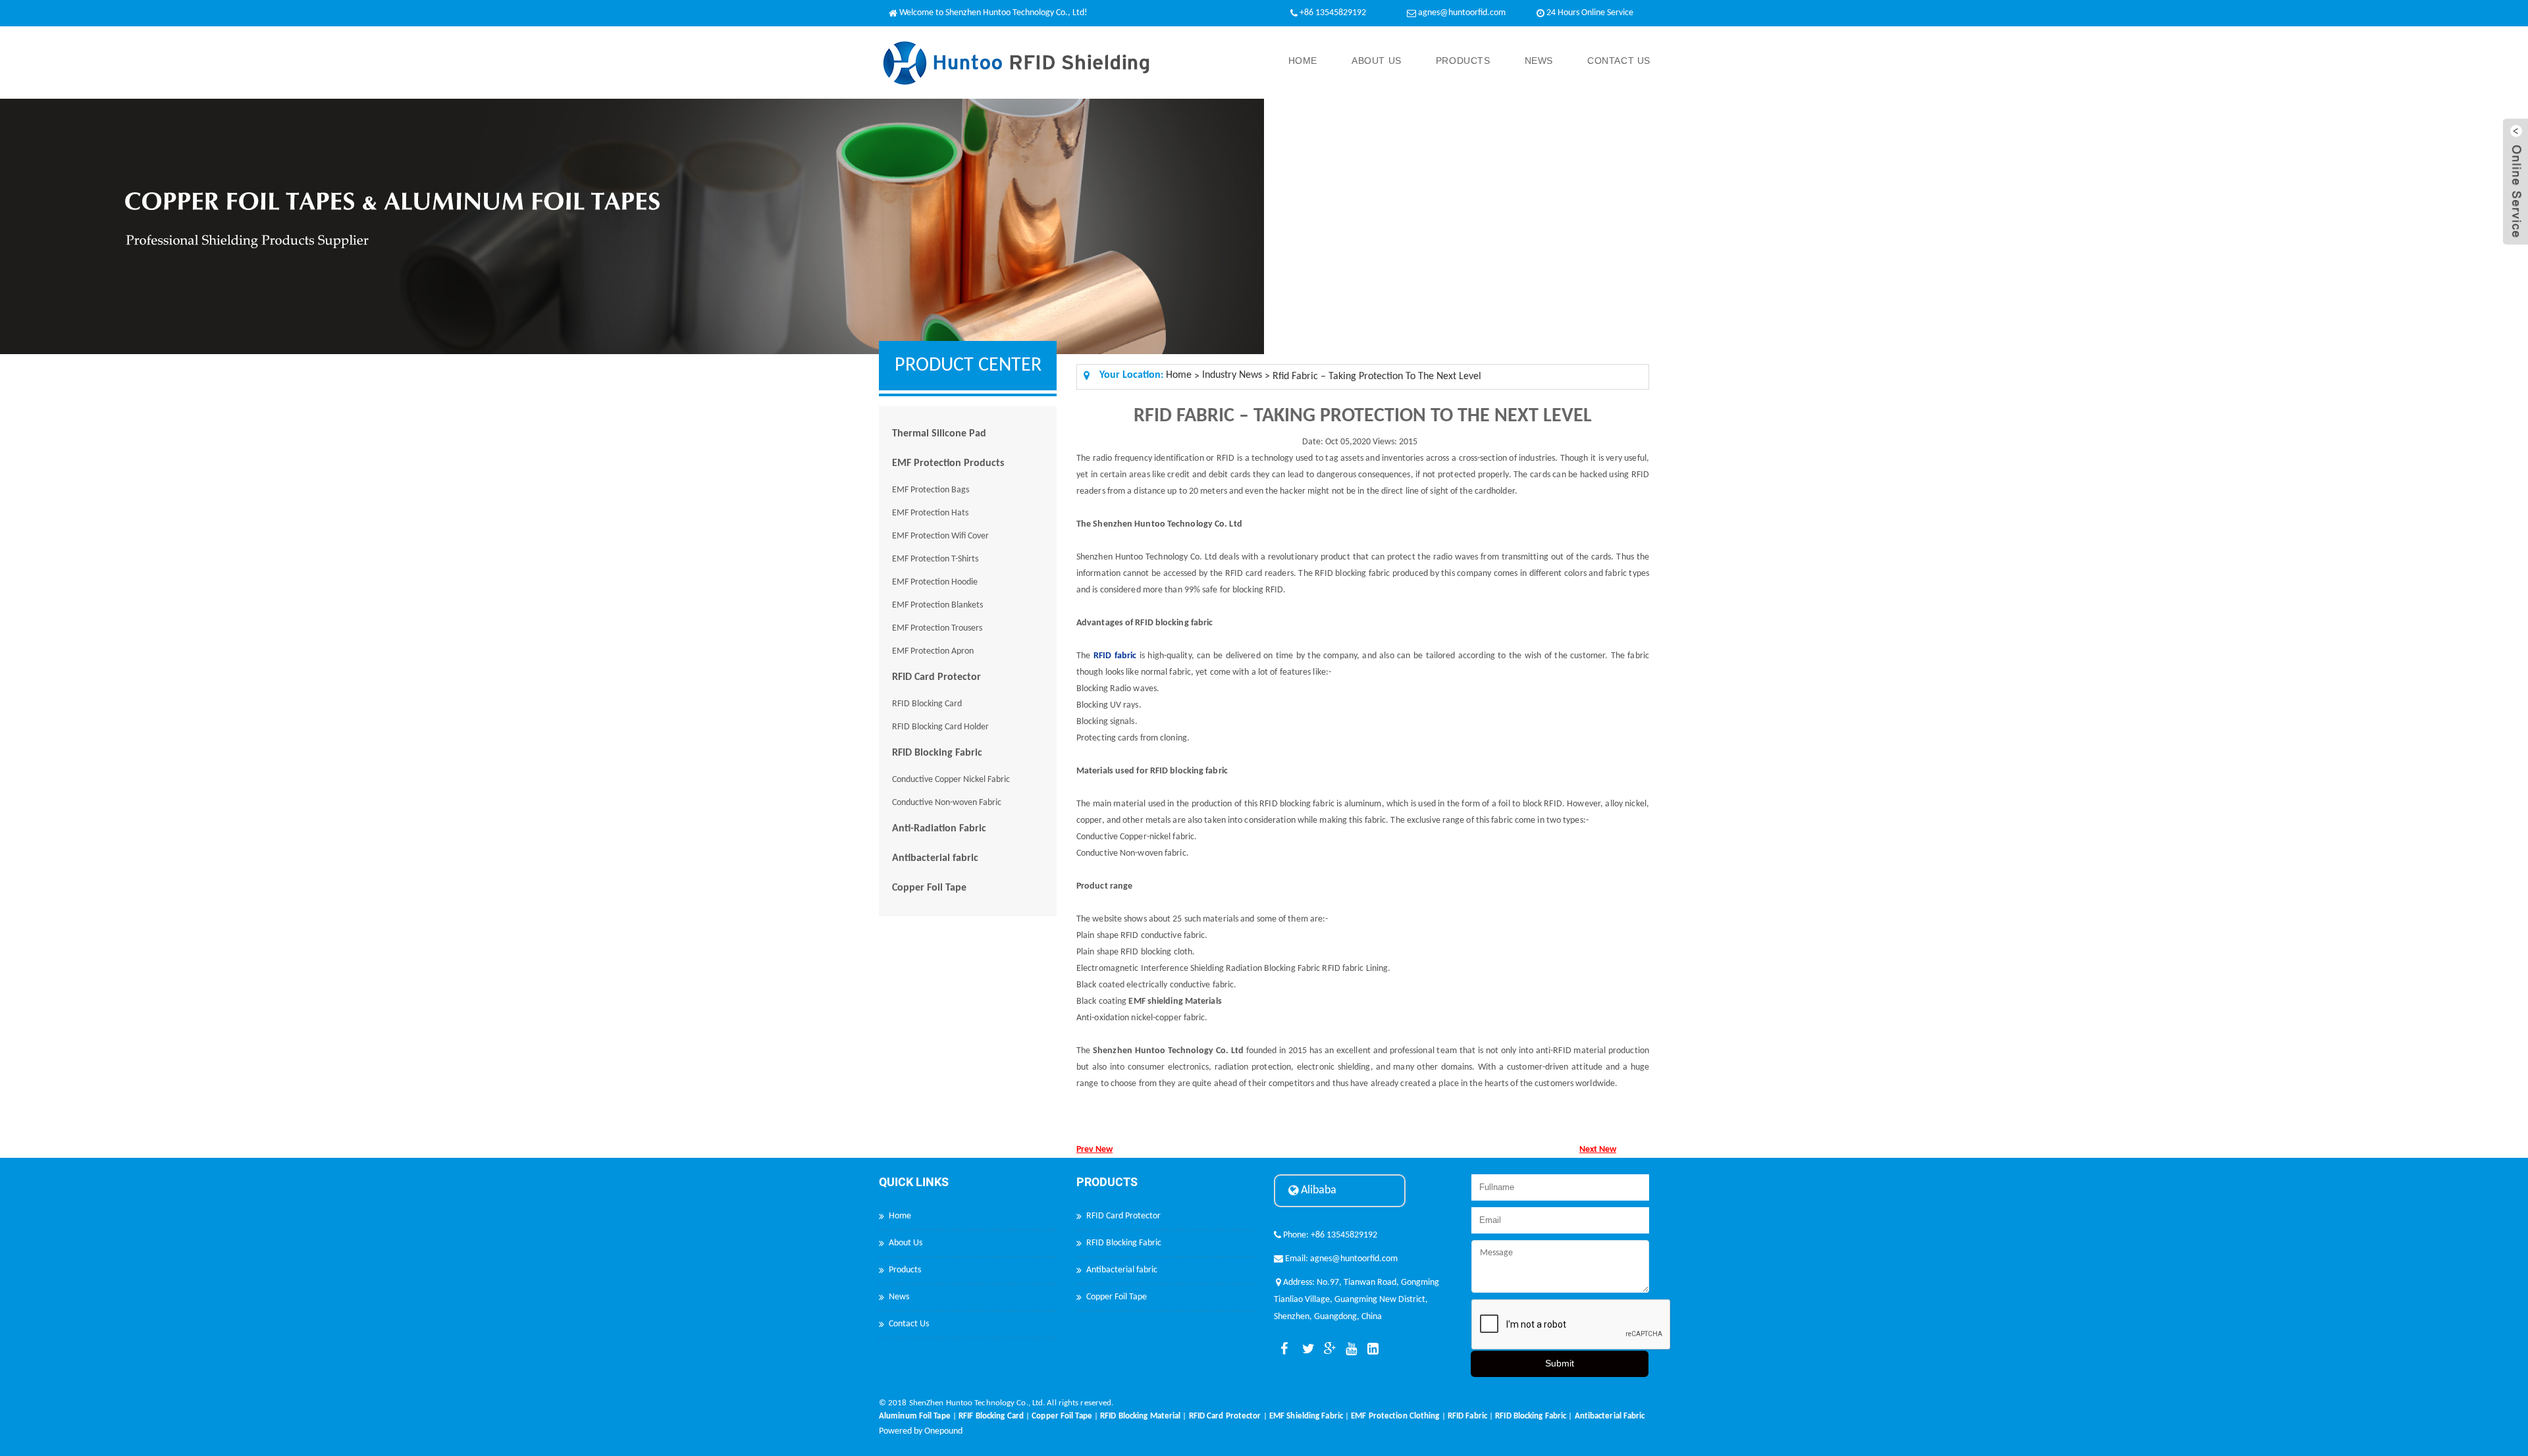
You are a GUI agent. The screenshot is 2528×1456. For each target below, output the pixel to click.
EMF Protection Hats (930, 513)
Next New (1598, 1150)
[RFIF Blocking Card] (991, 1408)
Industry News (1232, 375)
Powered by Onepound (921, 1431)
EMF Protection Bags (931, 490)
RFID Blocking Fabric (937, 753)
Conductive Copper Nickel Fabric (951, 780)
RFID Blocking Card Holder (940, 727)
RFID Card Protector (936, 677)
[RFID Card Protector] (1225, 1408)
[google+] (1327, 1349)
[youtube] (1349, 1349)
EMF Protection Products (948, 463)
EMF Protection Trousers (937, 628)
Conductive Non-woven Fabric (947, 803)
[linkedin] (1371, 1349)
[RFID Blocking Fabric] (1531, 1408)
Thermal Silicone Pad (939, 434)
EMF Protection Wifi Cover (940, 536)
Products (1463, 61)
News (1539, 61)
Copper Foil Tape (929, 888)
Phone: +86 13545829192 (1329, 1235)
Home (1303, 61)
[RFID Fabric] (1467, 1408)
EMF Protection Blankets (937, 605)
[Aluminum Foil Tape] (915, 1408)
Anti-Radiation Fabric (939, 829)
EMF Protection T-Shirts (935, 559)
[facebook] (1284, 1349)
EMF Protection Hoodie (935, 582)
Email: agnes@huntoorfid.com (1340, 1259)
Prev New (1094, 1150)
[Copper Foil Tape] (1062, 1408)
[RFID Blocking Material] (1140, 1408)
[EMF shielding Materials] (1175, 991)
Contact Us (1619, 61)
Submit (1560, 1363)
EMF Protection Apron (933, 651)
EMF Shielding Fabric (1306, 1416)
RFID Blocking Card (927, 704)
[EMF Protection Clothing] (1395, 1408)
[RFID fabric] (1115, 645)
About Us (1377, 61)
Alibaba (1317, 1190)
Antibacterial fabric (935, 858)
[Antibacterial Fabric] (1610, 1408)
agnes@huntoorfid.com (1462, 13)
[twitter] (1305, 1349)
